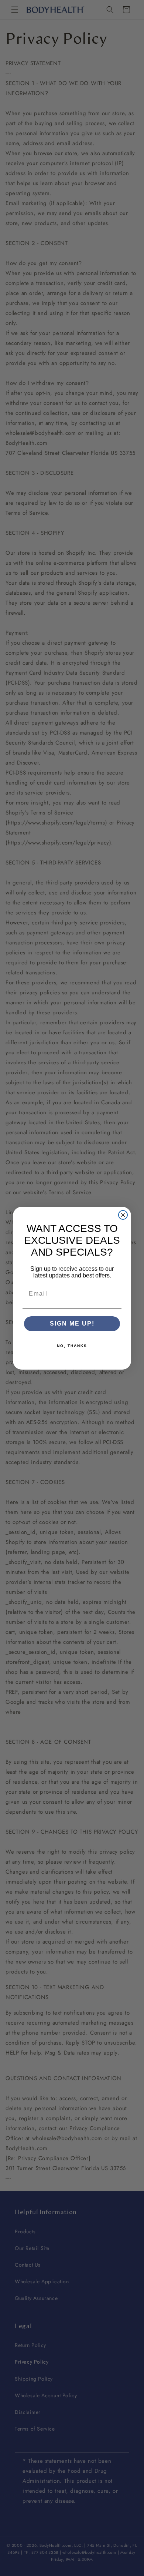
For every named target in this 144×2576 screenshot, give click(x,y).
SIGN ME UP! (72, 1324)
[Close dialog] (123, 1215)
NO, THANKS (72, 1346)
